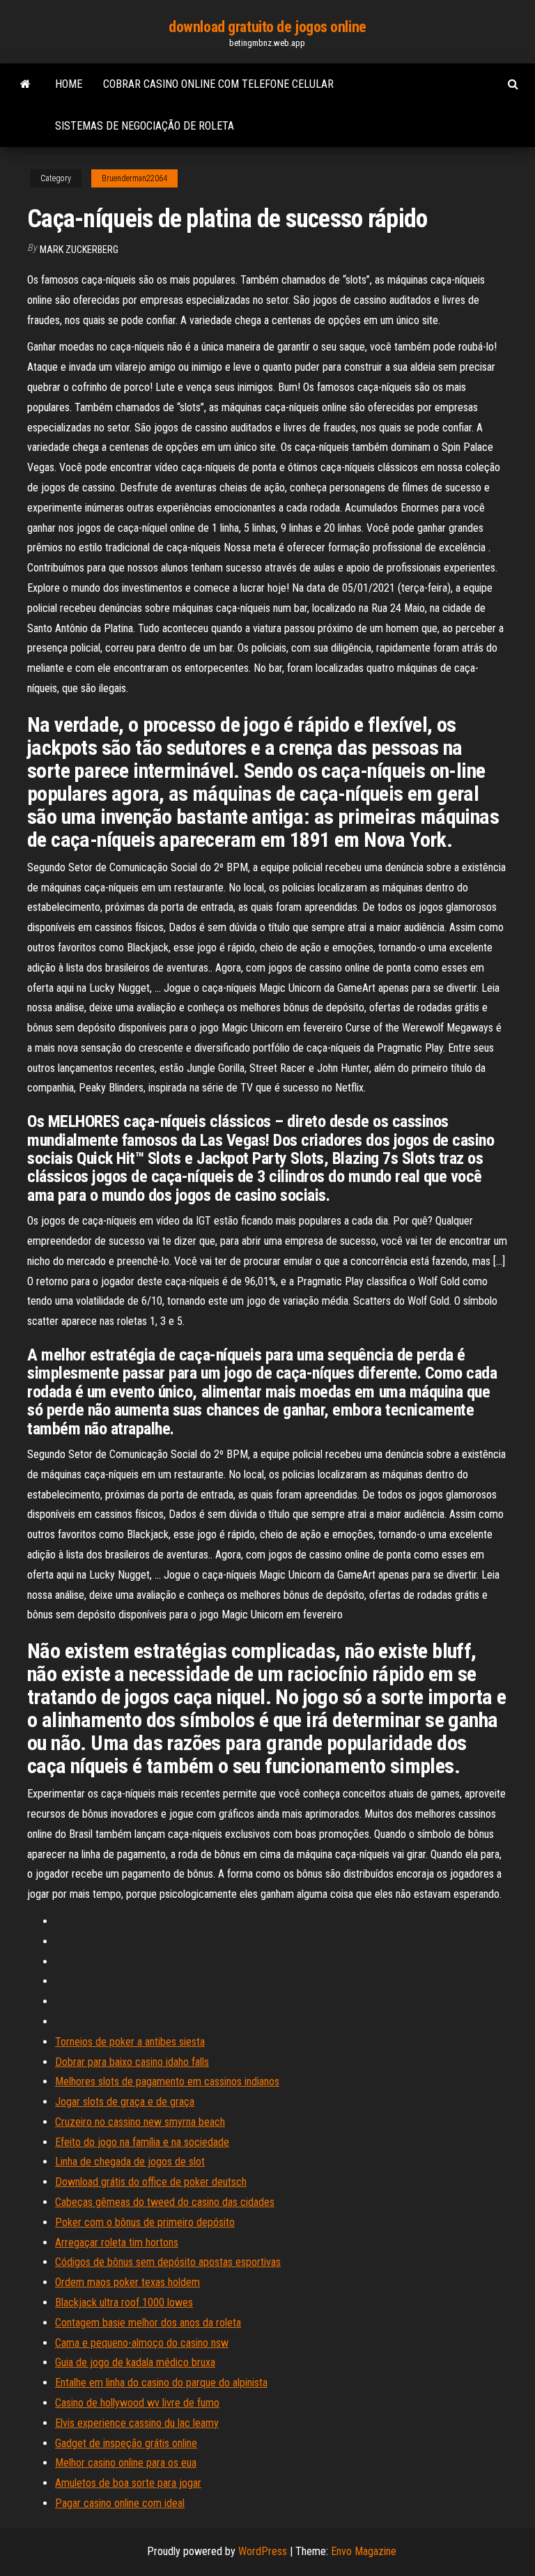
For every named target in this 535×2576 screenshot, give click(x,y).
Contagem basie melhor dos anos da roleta (148, 2323)
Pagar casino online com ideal (120, 2503)
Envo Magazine (364, 2551)
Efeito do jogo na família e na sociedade (142, 2142)
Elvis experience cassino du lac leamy (137, 2423)
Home (69, 84)
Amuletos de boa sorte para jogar (128, 2483)
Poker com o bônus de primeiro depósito (145, 2222)
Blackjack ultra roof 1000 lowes (124, 2302)
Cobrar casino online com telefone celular (218, 84)
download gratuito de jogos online (267, 27)
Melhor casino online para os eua (126, 2463)
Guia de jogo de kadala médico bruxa (135, 2362)
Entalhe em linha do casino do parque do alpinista (161, 2383)
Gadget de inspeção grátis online (126, 2443)
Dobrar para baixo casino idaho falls (132, 2062)
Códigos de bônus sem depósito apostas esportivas (168, 2262)
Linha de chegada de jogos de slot (130, 2162)
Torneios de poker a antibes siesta (130, 2042)
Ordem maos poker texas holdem (127, 2282)
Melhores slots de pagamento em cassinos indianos (167, 2081)
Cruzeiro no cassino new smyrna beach (140, 2122)
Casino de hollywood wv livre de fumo (137, 2403)
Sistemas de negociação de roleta (145, 126)
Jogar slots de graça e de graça (125, 2102)
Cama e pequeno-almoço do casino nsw (142, 2343)
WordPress (263, 2551)
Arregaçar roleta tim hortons (117, 2242)
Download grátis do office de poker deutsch (151, 2182)
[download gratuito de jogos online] (25, 84)
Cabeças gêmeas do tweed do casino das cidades (165, 2202)
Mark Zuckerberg (79, 250)
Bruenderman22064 (134, 178)
